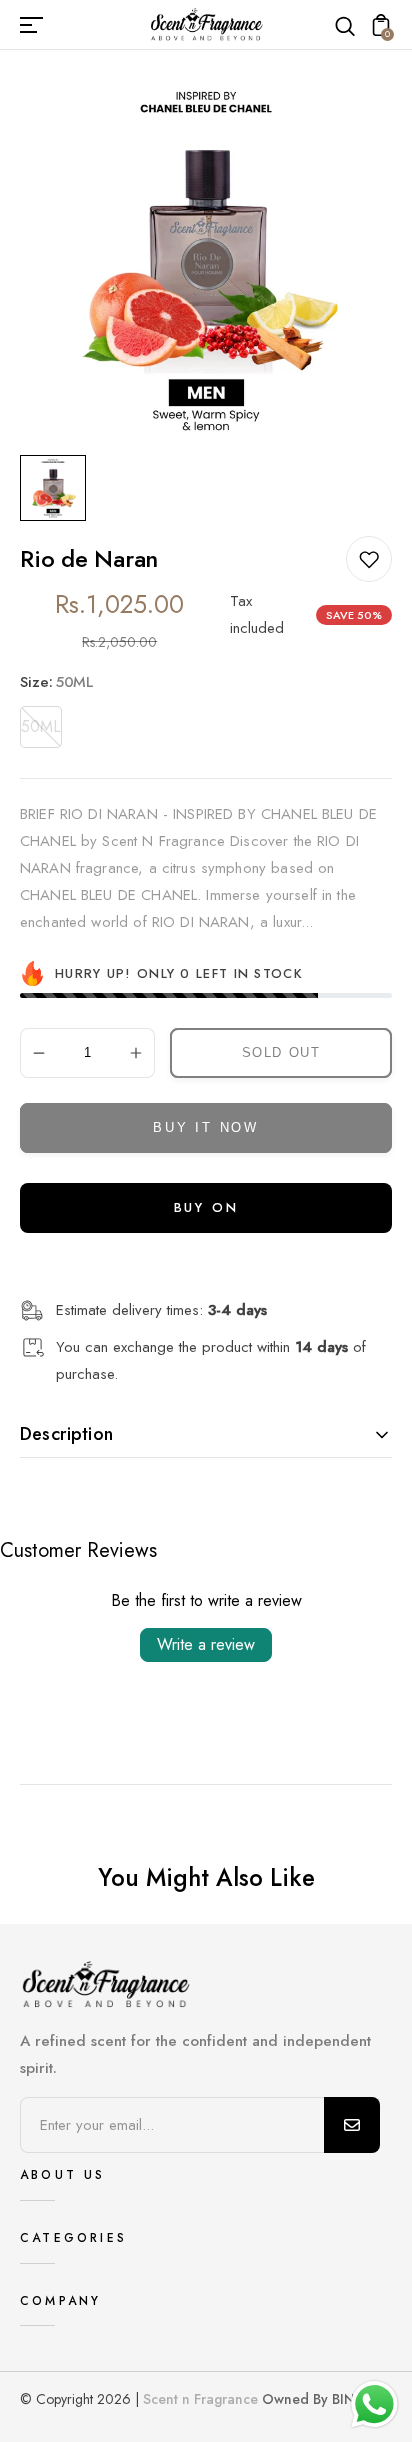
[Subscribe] (352, 2125)
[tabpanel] (58, 488)
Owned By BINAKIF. (324, 2399)
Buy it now (206, 1127)
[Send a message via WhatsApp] (374, 2404)
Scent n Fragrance (200, 2399)
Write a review (206, 1644)
